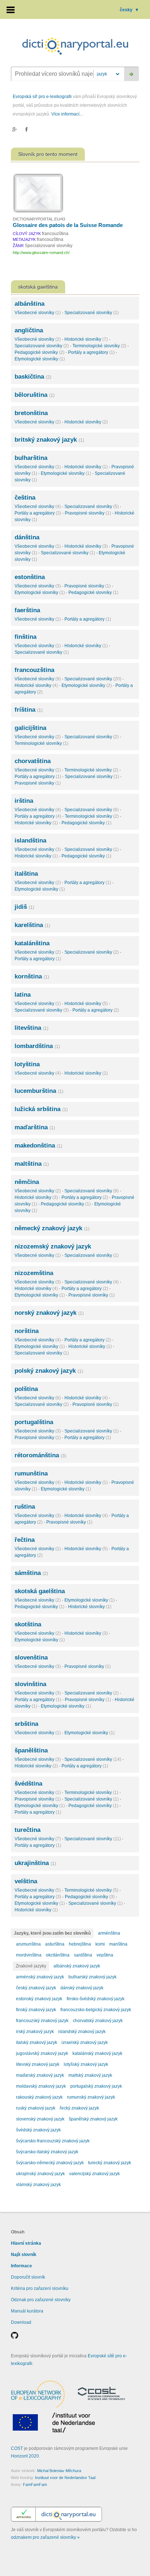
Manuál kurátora (27, 2311)
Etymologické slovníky (40, 359)
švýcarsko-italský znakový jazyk (47, 2152)
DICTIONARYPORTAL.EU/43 (39, 219)
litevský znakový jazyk (38, 2064)
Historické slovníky (86, 339)
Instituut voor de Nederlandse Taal (65, 2478)
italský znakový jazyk (37, 2043)
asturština (55, 1944)
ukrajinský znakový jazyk (40, 2174)
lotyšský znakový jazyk (86, 2064)
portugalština (34, 1422)
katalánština (32, 943)
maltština (32, 1164)
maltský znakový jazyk (90, 2075)
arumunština (28, 1944)
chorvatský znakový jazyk (98, 2021)
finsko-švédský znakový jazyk (96, 1999)
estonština (30, 577)
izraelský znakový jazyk (85, 2043)
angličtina (29, 330)
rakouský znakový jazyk (39, 2097)
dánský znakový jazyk (82, 1988)
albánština (29, 304)
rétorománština (40, 1455)
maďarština (35, 1127)
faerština (27, 610)
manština (118, 1944)
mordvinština (29, 1955)
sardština (83, 1955)
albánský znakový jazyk (77, 1966)
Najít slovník (24, 2255)
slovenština (31, 1658)
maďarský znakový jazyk (40, 2075)
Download (21, 2322)
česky (129, 10)
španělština (31, 1750)
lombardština (37, 1046)
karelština (32, 925)
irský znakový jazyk (35, 2032)
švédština (28, 1784)
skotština (28, 1624)
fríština (29, 710)
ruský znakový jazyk (36, 2108)
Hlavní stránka (26, 2243)
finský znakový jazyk (36, 2010)
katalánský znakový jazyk (97, 2053)
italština (26, 874)
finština (25, 637)
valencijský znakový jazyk (94, 2174)
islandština (30, 841)
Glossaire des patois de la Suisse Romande (68, 225)
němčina (27, 1182)
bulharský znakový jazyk (92, 1977)
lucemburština (39, 1091)
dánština (27, 537)
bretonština (31, 413)
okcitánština (58, 1955)
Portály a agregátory (91, 352)
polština (26, 1389)
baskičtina (33, 377)
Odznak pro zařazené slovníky (41, 2300)
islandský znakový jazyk (82, 2032)
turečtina (27, 1830)
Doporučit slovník (28, 2277)
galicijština (30, 728)
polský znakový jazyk (49, 1371)
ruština (25, 1507)
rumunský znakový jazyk (91, 2097)
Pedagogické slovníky (40, 352)
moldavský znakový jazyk (41, 2086)
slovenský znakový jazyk (40, 2119)
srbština (26, 1724)
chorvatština (33, 761)
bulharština (31, 458)
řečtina (25, 1540)
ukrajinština (35, 1863)
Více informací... (67, 114)
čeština (25, 498)
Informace (21, 2266)
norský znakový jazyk (49, 1313)
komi (100, 1944)
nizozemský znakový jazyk (53, 1246)
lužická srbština (41, 1109)
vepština (105, 1955)
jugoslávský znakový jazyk (42, 2053)
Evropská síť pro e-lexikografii (42, 97)
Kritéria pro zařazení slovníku (40, 2288)
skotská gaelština (40, 1591)
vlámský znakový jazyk (38, 2185)
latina (23, 995)
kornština (32, 976)
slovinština (30, 1684)
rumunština (31, 1473)
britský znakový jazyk (49, 440)
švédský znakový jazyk (38, 2130)
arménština (109, 1933)
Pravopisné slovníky (88, 513)
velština (26, 1881)
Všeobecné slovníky (38, 313)
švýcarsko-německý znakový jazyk (50, 2163)
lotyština (27, 1064)
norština (27, 1331)
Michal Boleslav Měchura (59, 2471)
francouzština (34, 670)
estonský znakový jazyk (39, 1999)
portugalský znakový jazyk (96, 2086)
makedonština (38, 1146)
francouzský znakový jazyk (42, 2021)
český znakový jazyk (36, 1988)
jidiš (24, 907)
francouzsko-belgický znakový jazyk (96, 2010)
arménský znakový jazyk (40, 1977)
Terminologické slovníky (99, 346)
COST (17, 2448)
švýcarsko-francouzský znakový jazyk (53, 2141)
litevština (31, 1028)
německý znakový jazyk (52, 1228)
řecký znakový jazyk (79, 2108)
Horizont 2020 (25, 2456)
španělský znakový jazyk (93, 2119)
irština (24, 801)
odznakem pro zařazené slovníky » (45, 2537)
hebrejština (80, 1944)
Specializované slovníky (92, 313)
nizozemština (34, 1273)
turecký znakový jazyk (110, 2163)
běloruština (35, 395)
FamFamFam (35, 2485)
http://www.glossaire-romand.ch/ (41, 253)
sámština (31, 1573)
